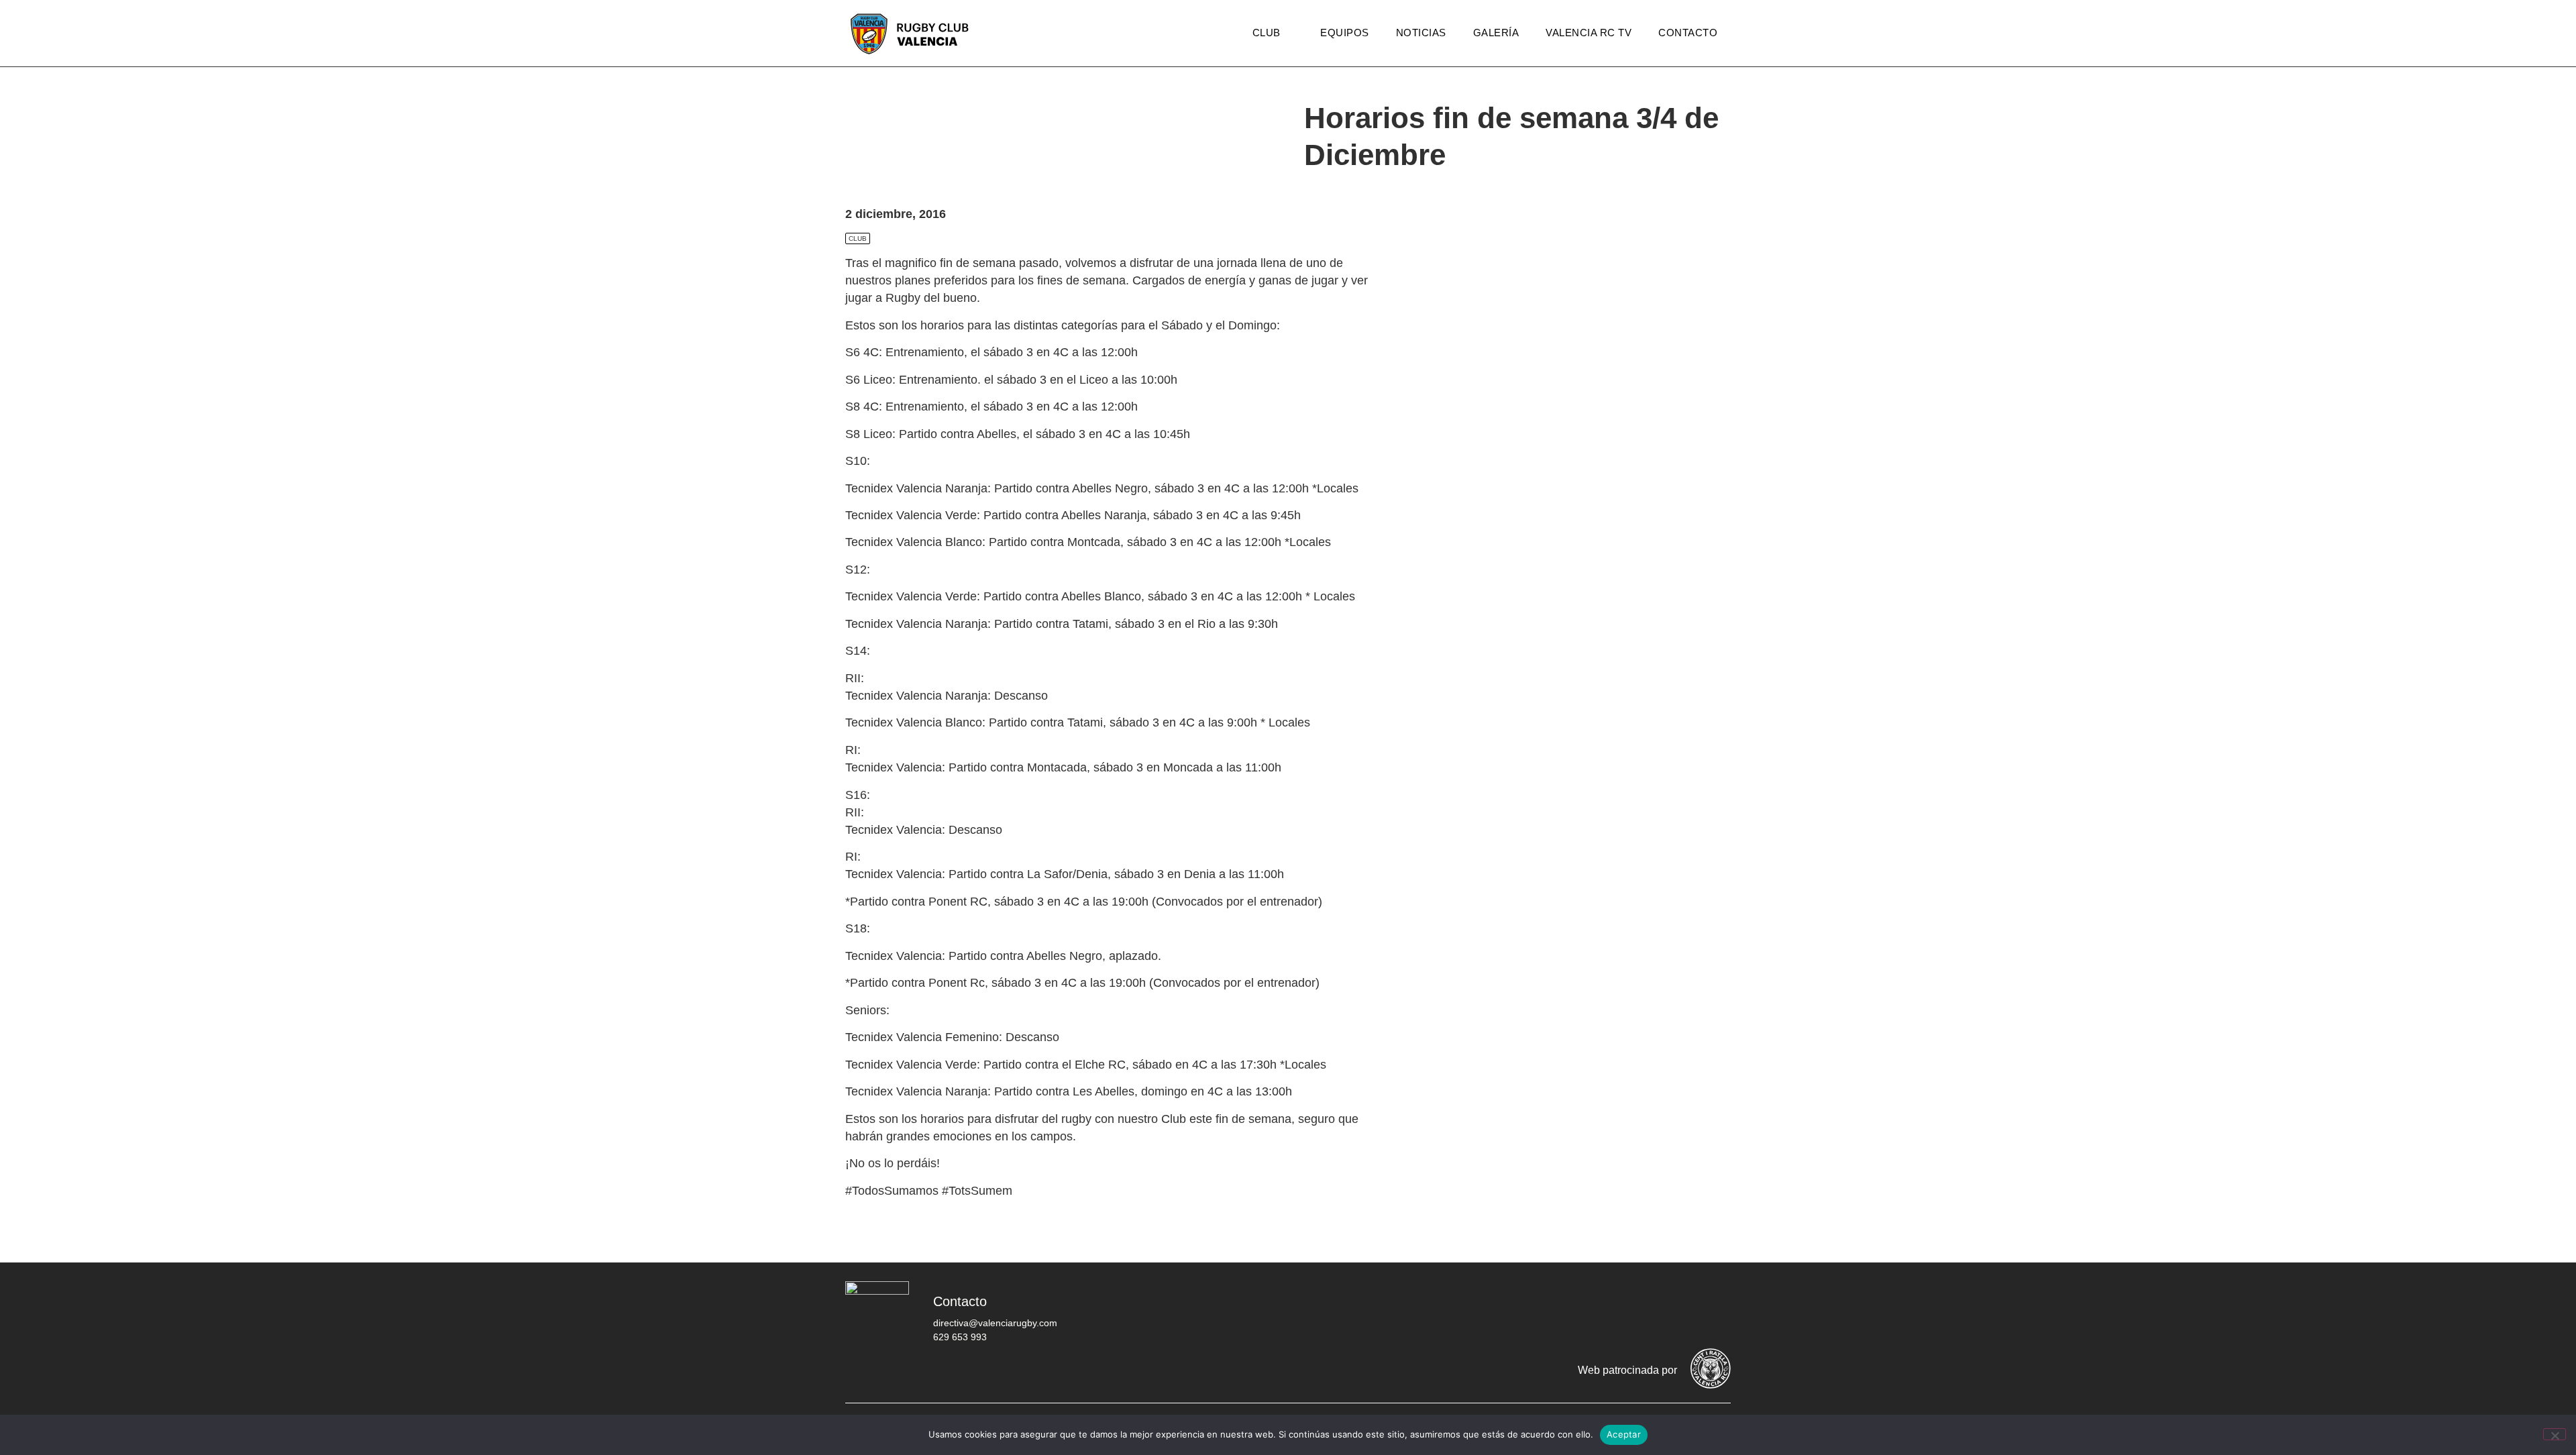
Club (1267, 33)
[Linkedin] (1714, 1311)
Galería (1496, 33)
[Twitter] (1593, 1311)
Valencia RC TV (1589, 33)
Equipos (1345, 33)
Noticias (1421, 33)
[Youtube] (1674, 1311)
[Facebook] (1553, 1311)
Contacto (1688, 33)
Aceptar (1624, 1434)
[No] (2555, 1434)
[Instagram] (1633, 1311)
